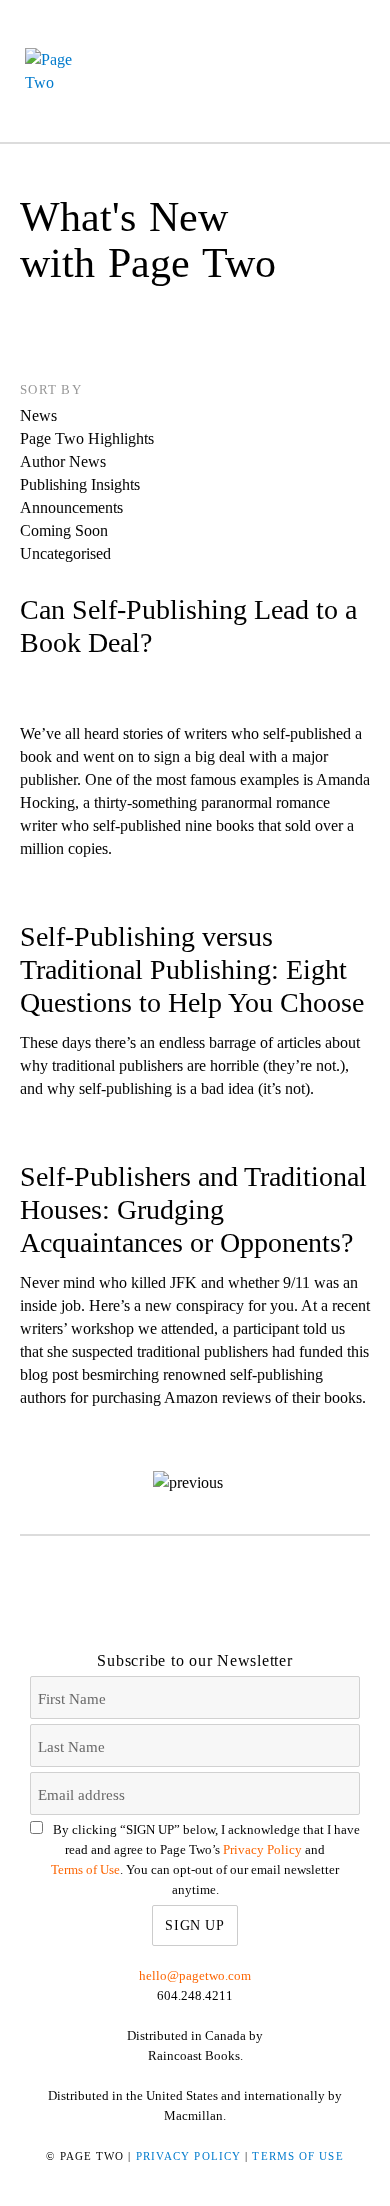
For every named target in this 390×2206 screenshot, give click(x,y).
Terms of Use (85, 1869)
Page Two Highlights (87, 438)
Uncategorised (65, 553)
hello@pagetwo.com (195, 1975)
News (38, 415)
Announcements (71, 507)
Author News (63, 461)
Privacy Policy (262, 1849)
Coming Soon (64, 530)
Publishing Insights (80, 484)
